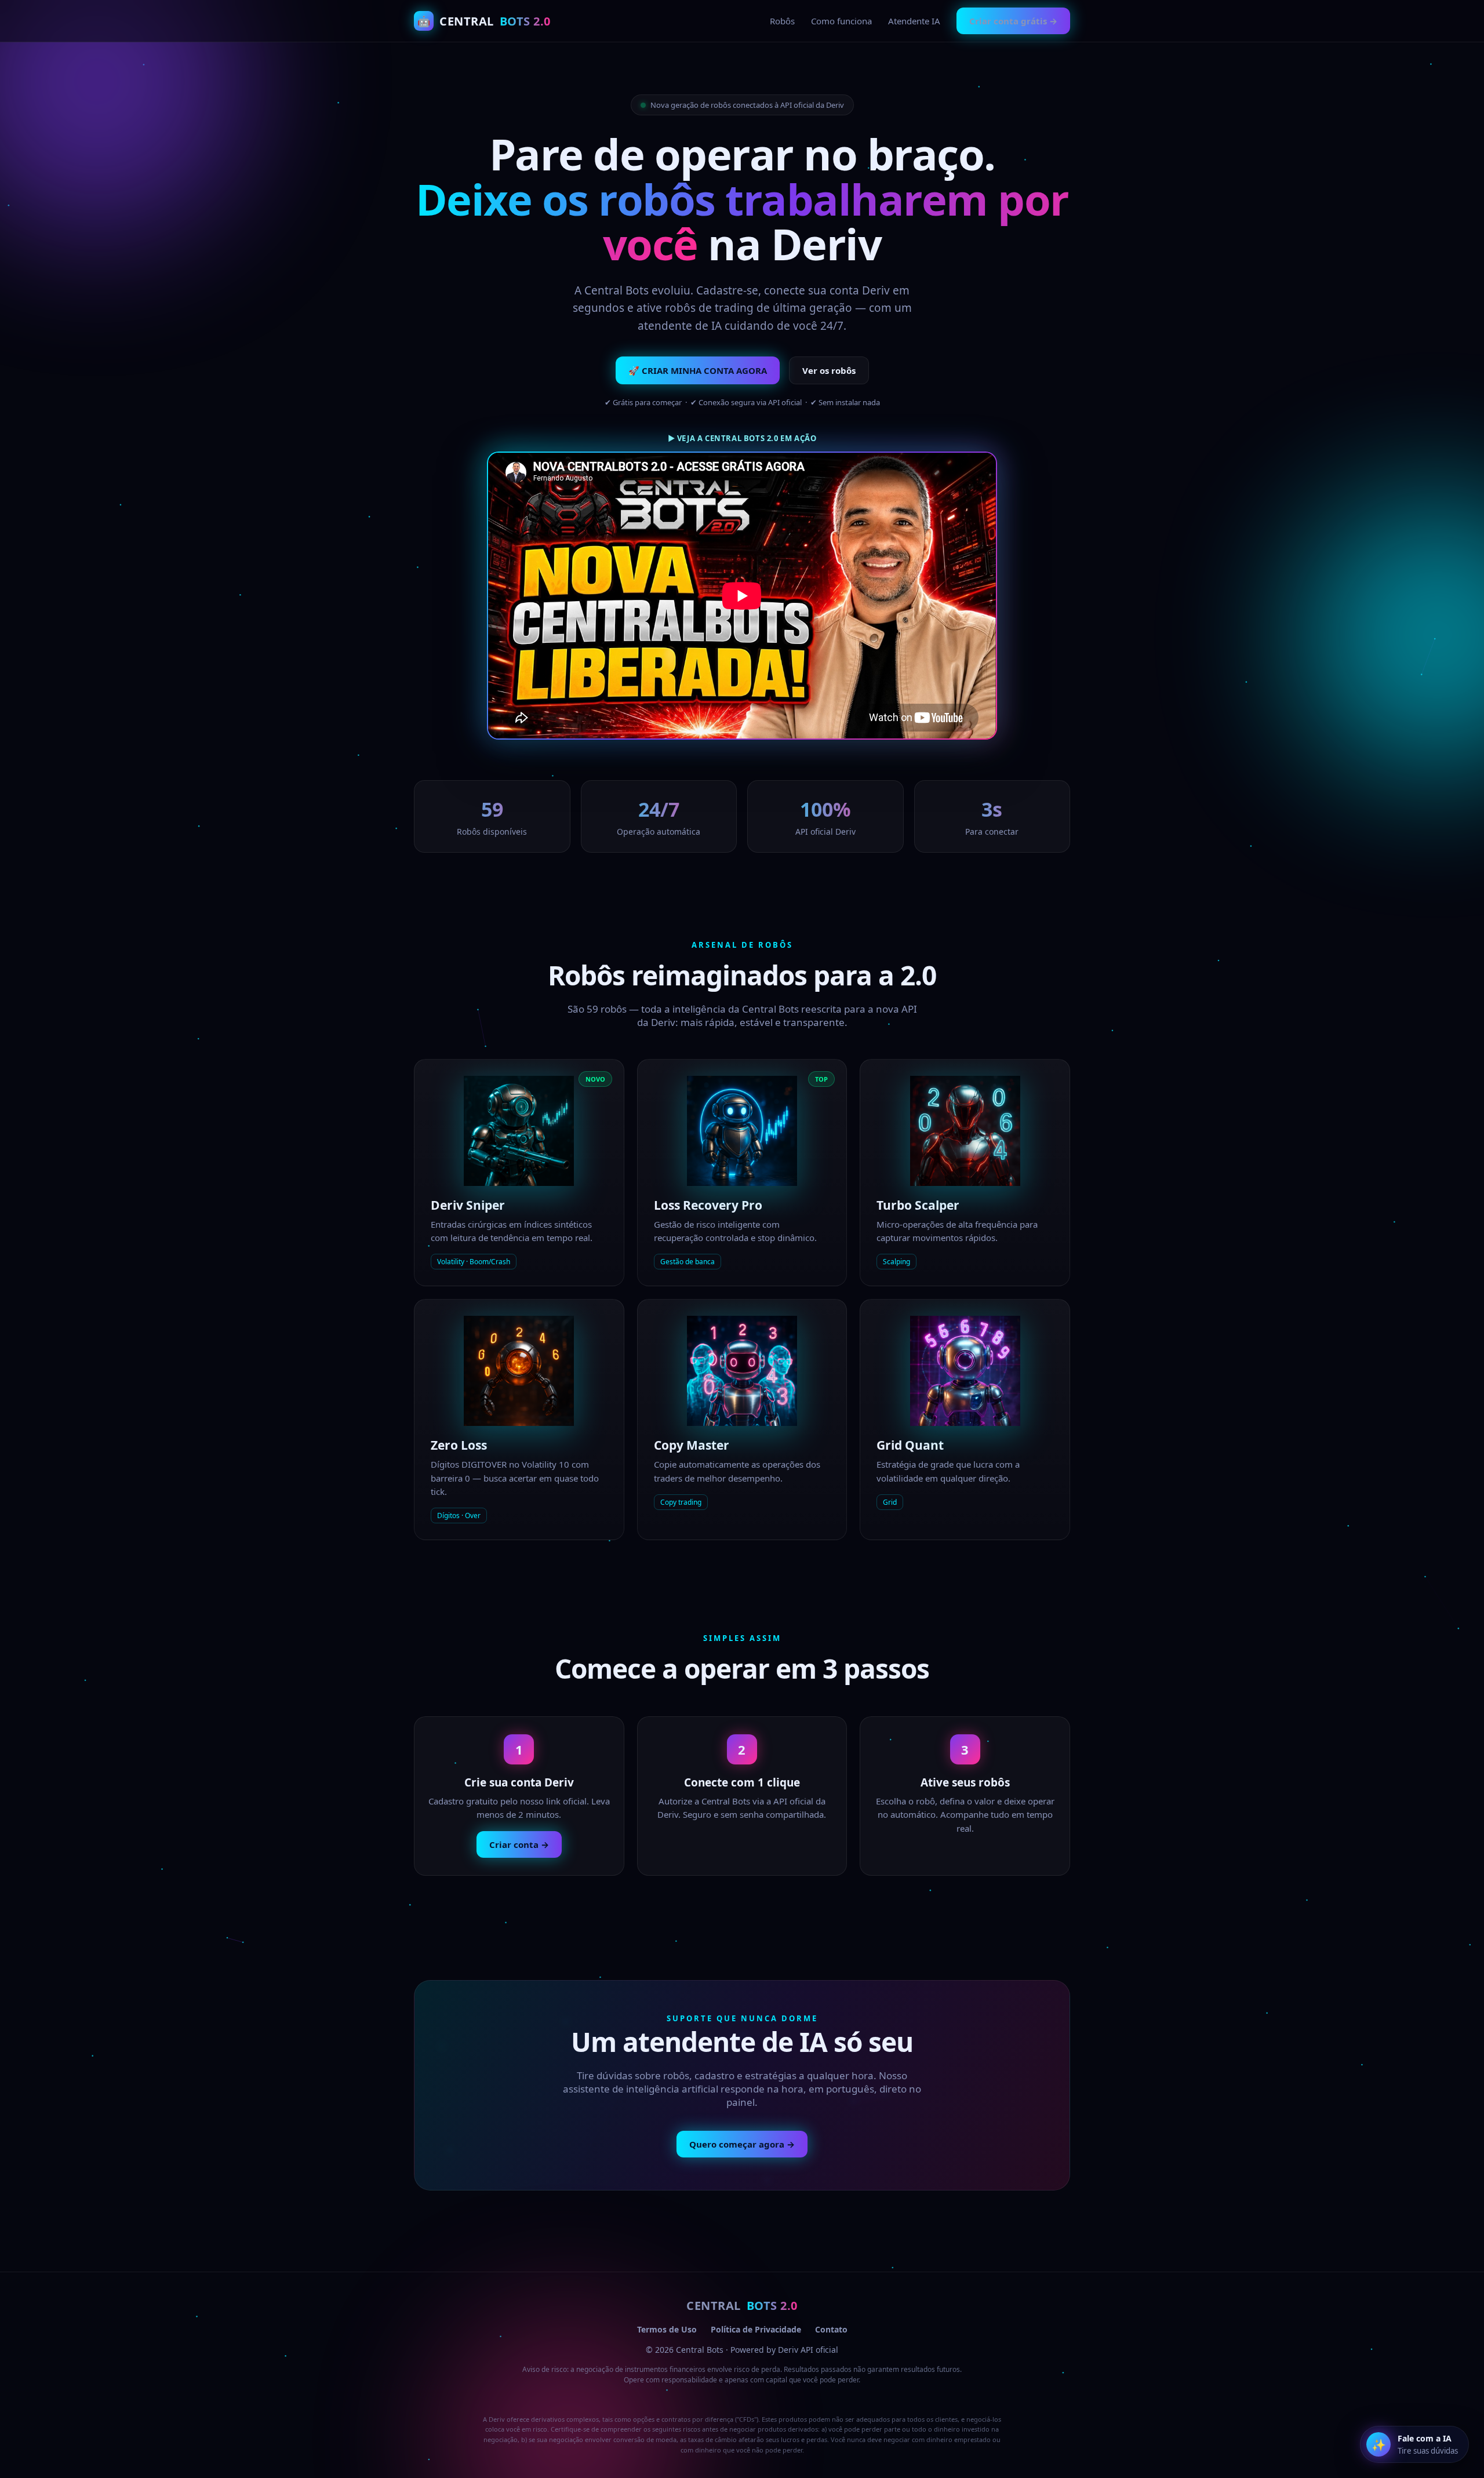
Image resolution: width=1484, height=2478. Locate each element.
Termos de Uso (667, 2329)
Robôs (782, 21)
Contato (831, 2329)
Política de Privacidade (756, 2329)
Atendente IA (914, 21)
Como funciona (841, 21)
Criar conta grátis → (1013, 21)
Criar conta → (519, 1844)
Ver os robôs (829, 370)
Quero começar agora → (742, 2144)
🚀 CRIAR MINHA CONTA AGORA (698, 370)
